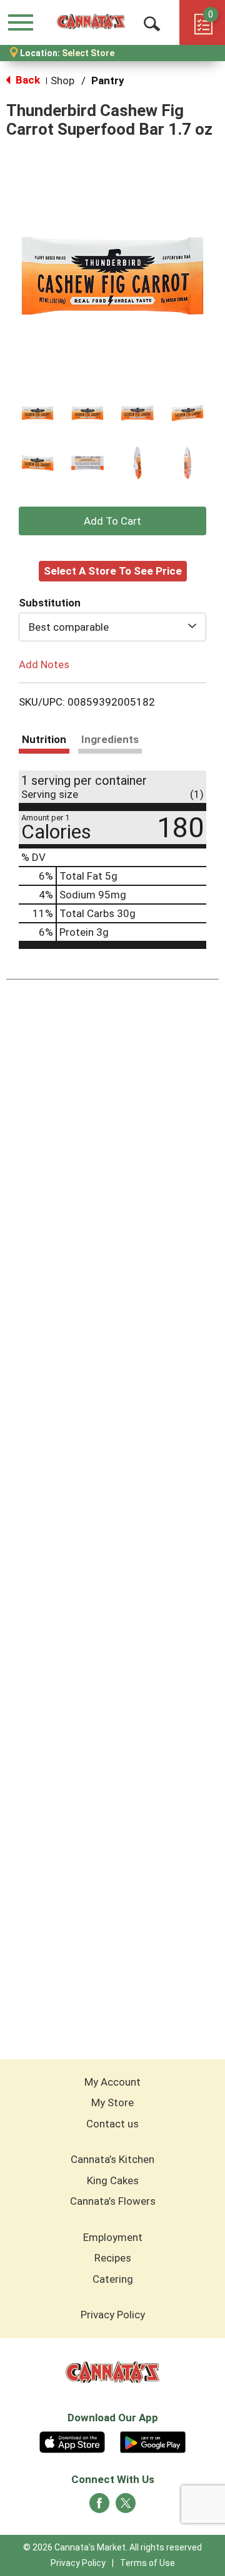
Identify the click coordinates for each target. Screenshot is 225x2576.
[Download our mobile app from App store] (72, 2441)
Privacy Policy (113, 2315)
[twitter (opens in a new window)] (126, 2507)
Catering (113, 2279)
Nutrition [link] (44, 739)
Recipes (113, 2258)
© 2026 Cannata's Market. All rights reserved (112, 2547)
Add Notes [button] (44, 664)
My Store (112, 2102)
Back (27, 80)
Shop (62, 80)
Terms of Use (147, 2563)
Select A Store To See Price (113, 571)
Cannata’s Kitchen (112, 2159)
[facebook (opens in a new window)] (99, 2507)
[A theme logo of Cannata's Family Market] (91, 22)
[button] (37, 413)
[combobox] (112, 627)
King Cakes (113, 2180)
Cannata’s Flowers (113, 2201)
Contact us (112, 2124)
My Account (112, 2082)
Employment (113, 2237)
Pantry (108, 80)
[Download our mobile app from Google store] (153, 2441)
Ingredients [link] (110, 739)
